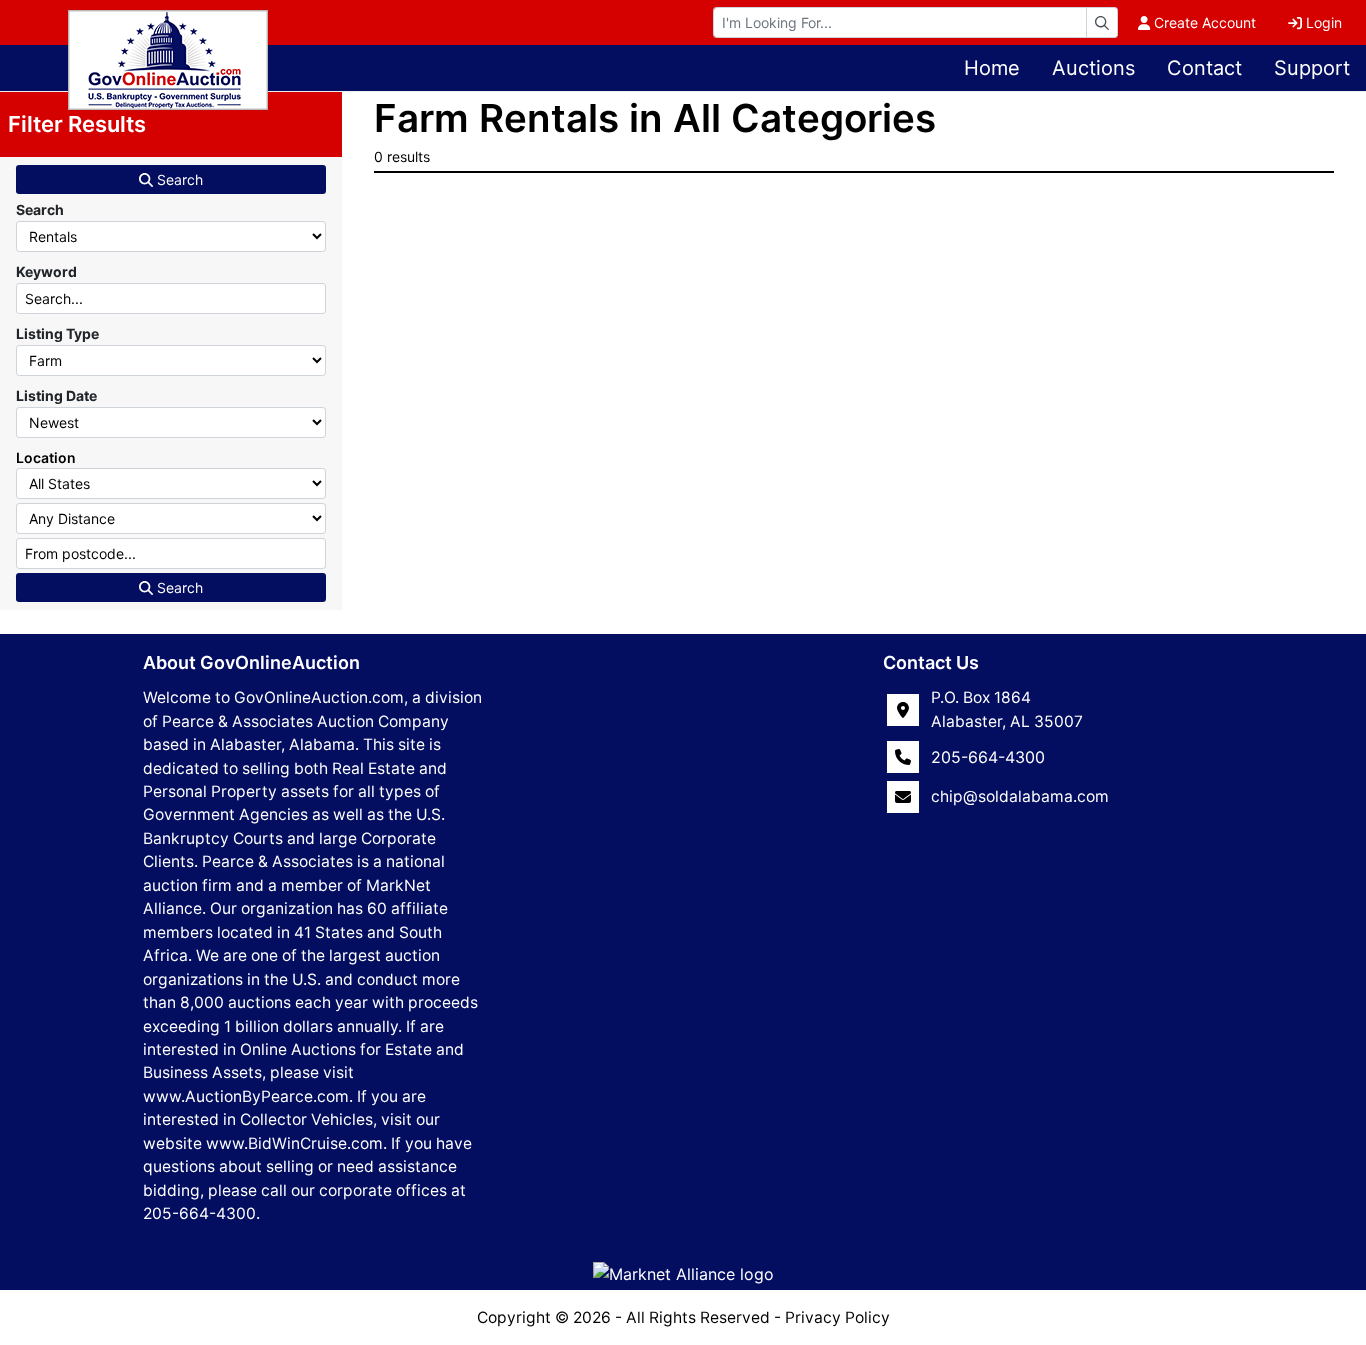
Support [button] (1312, 68)
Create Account (1205, 22)
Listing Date (56, 395)
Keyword (46, 271)
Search (178, 179)
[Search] (1102, 22)
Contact (1204, 68)
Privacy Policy (837, 1317)
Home (992, 68)
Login (1324, 22)
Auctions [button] (1093, 68)
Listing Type (57, 333)
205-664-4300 (988, 757)
